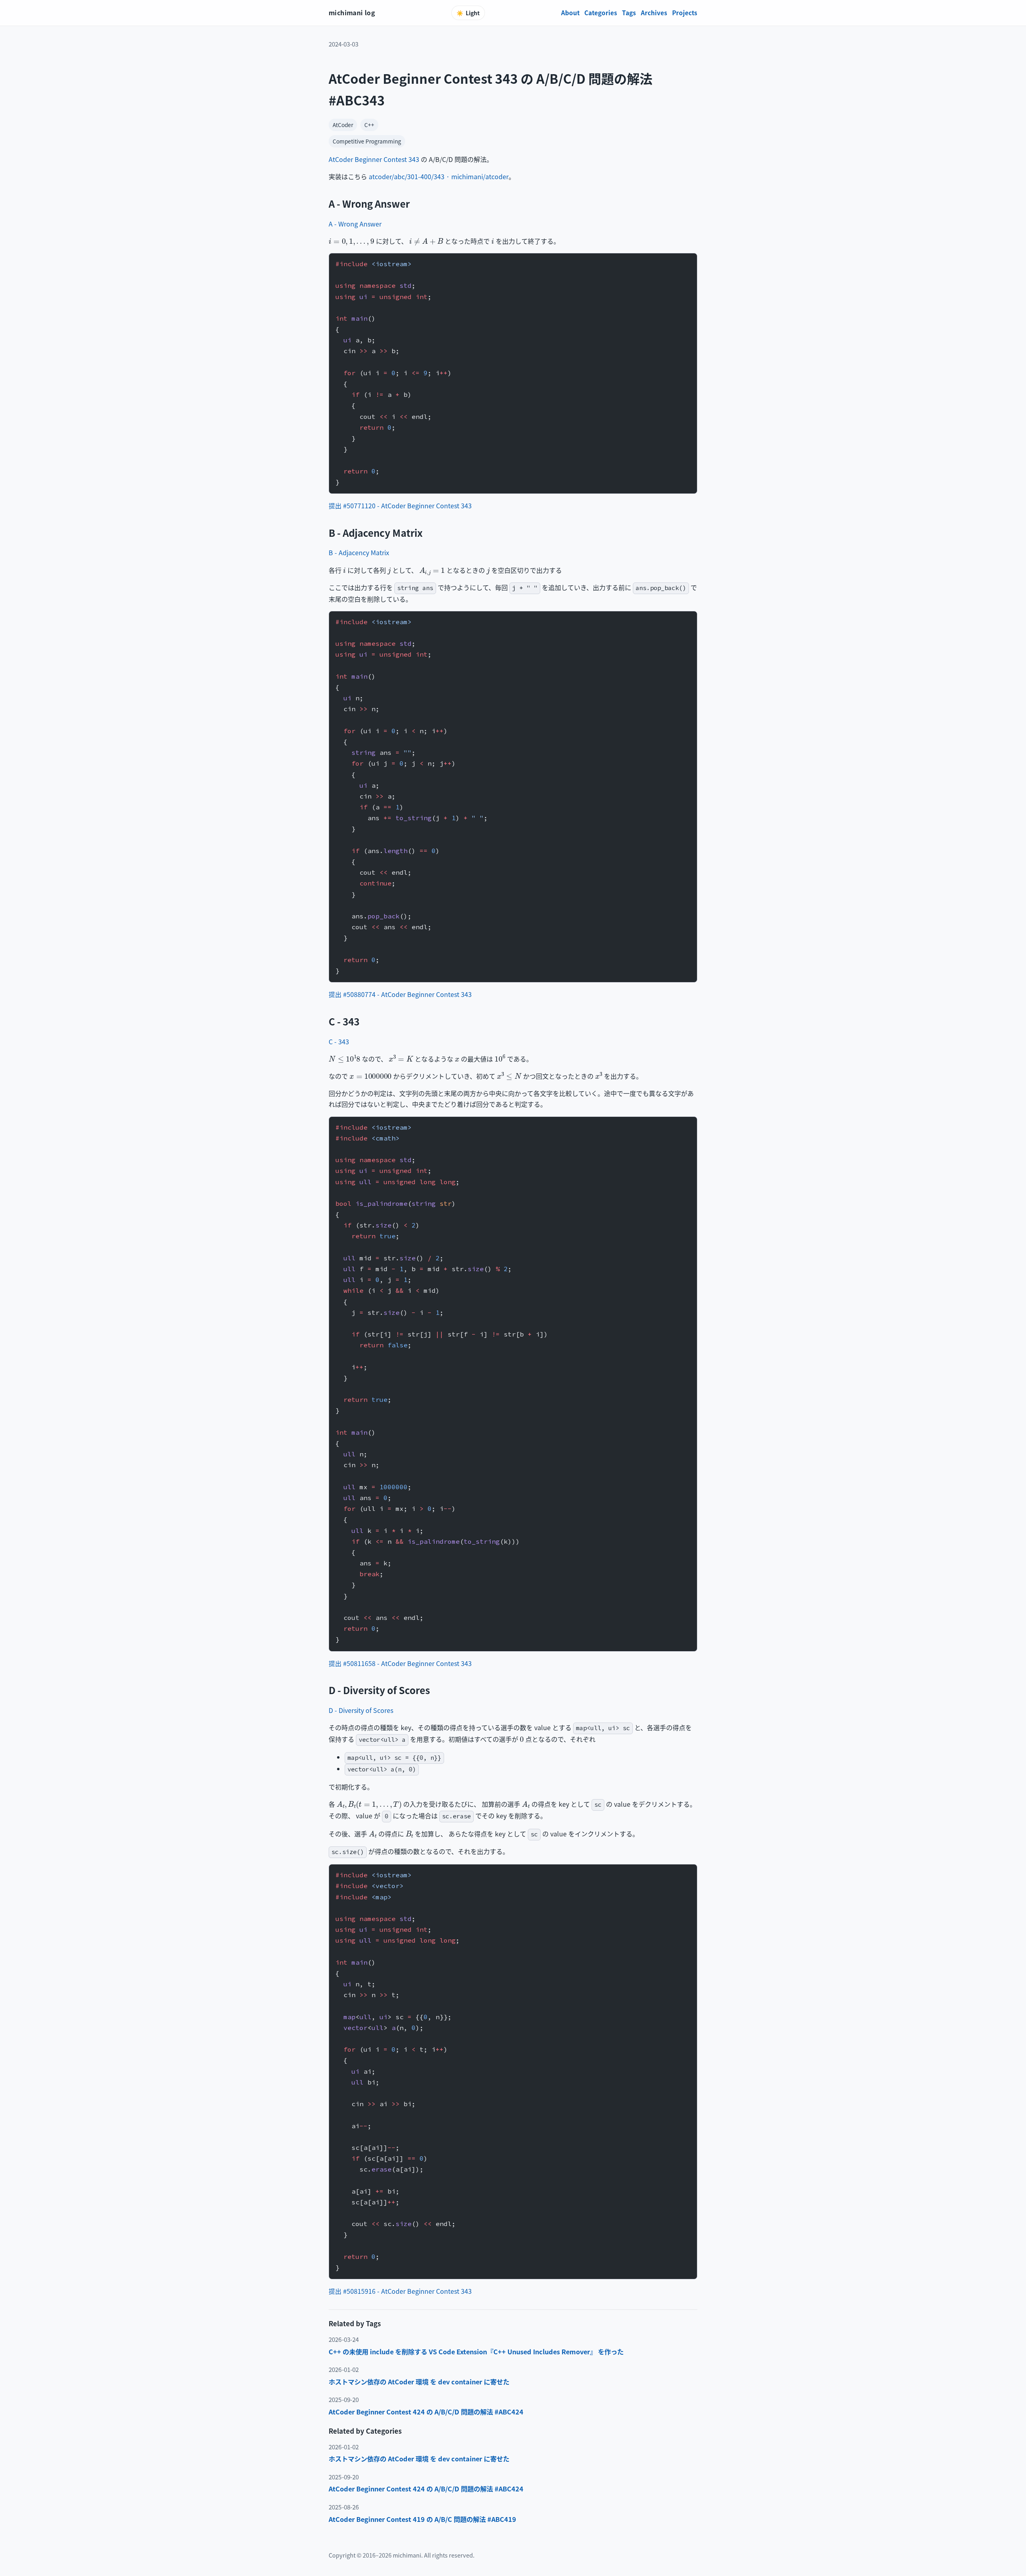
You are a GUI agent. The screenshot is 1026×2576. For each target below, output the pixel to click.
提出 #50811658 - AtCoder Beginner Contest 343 (400, 1663)
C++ (369, 125)
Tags (629, 12)
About (570, 12)
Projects (685, 12)
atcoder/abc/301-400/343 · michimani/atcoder (439, 176)
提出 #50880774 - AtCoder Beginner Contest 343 (400, 994)
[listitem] (513, 2352)
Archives (654, 12)
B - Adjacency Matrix (359, 552)
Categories (601, 12)
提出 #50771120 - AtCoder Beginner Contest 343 (400, 505)
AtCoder (343, 125)
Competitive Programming (367, 141)
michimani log (352, 12)
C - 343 (339, 1041)
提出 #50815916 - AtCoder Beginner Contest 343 (400, 2291)
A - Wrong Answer (355, 224)
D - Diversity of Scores (361, 1710)
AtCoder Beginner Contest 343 (374, 159)
